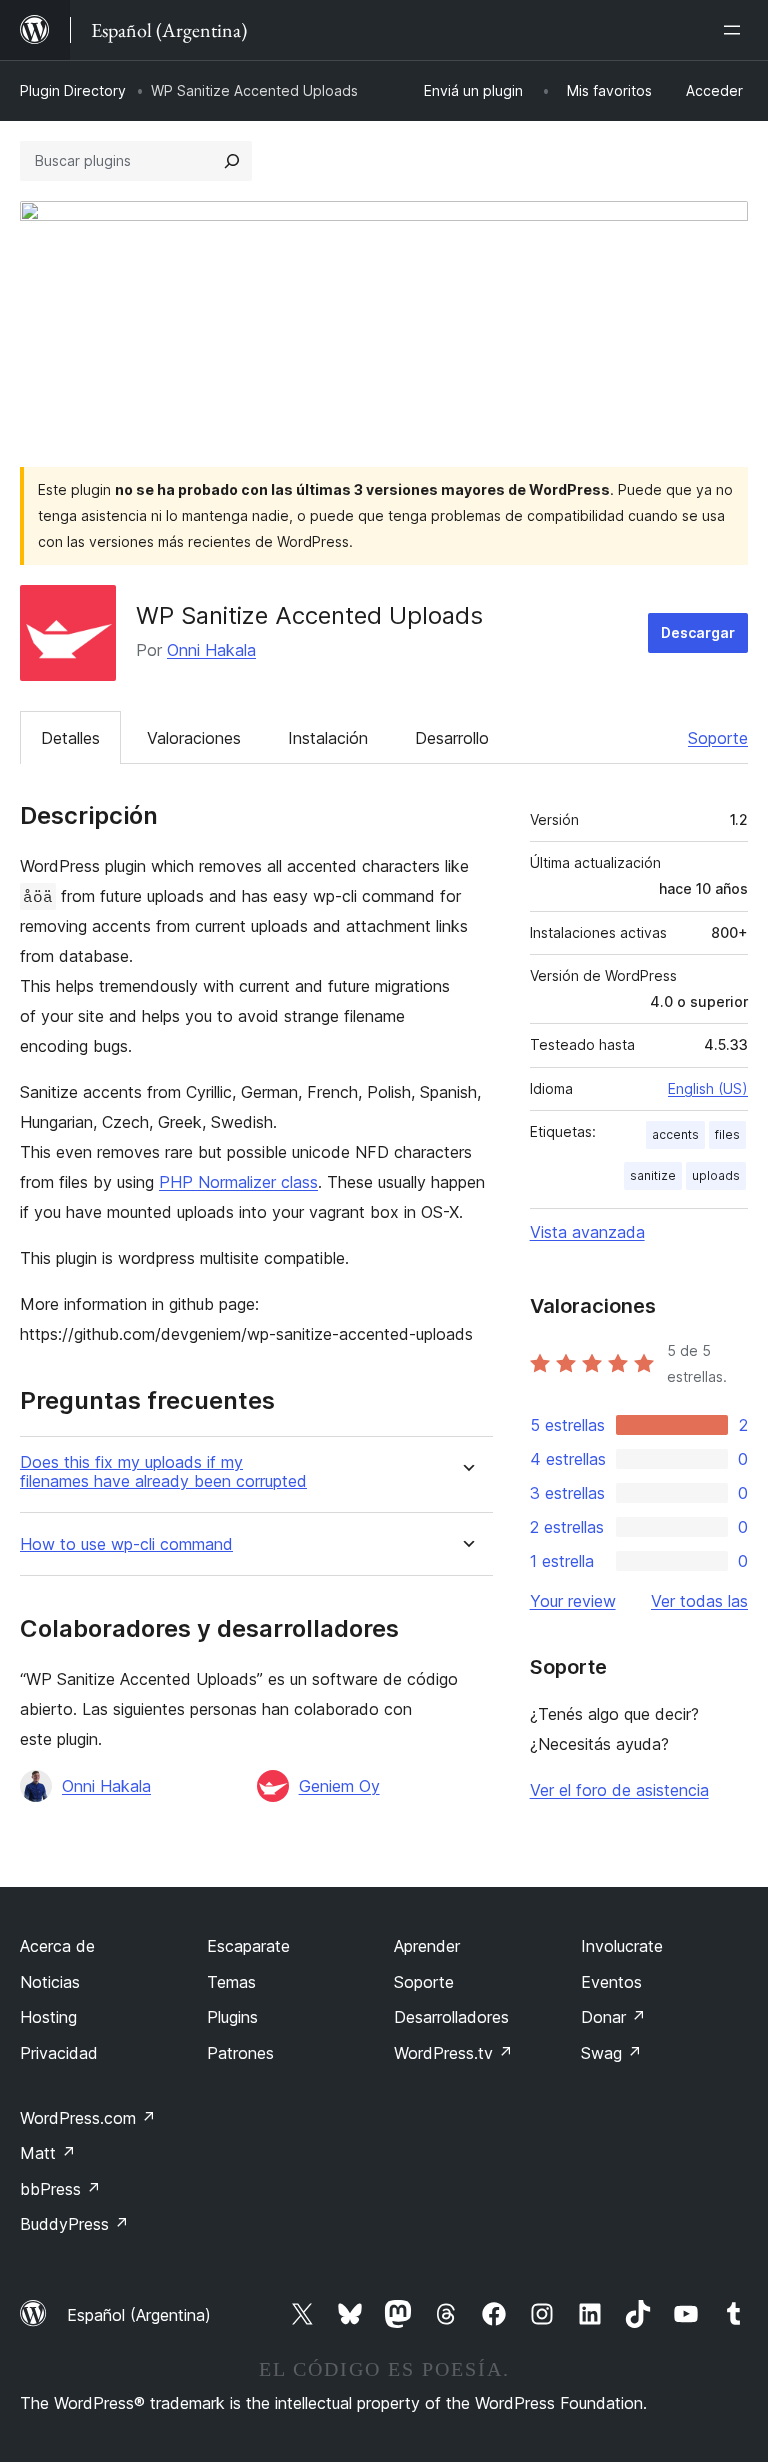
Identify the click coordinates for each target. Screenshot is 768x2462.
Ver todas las (699, 1601)
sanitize (653, 1175)
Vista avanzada (587, 1232)
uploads (716, 1175)
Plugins (232, 2017)
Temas (231, 1982)
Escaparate (248, 1946)
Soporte (718, 738)
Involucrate (622, 1946)
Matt (48, 2153)
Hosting (48, 2017)
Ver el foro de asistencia (619, 1790)
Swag (611, 2053)
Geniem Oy (339, 1786)
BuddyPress (74, 2224)
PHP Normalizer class (238, 1182)
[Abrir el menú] (736, 30)
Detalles (70, 738)
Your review (573, 1601)
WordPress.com (88, 2118)
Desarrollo (452, 738)
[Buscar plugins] (232, 161)
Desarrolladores (451, 2017)
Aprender (427, 1946)
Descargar (698, 632)
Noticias (50, 1982)
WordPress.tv (453, 2053)
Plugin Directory (73, 90)
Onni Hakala (211, 650)
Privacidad (59, 2053)
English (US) (708, 1088)
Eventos (611, 1982)
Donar (613, 2017)
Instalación (328, 738)
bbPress (60, 2189)
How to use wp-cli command (126, 1544)
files (727, 1134)
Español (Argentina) (139, 2315)
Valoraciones (194, 738)
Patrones (240, 2053)
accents (675, 1134)
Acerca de (57, 1946)
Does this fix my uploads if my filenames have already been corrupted (163, 1472)
